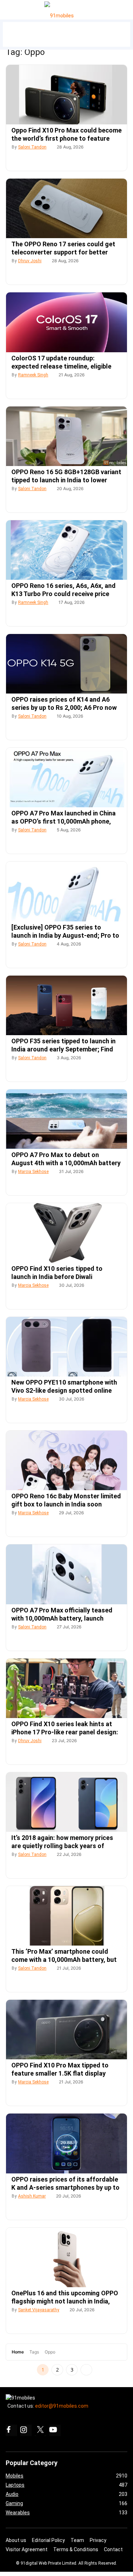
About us (16, 2540)
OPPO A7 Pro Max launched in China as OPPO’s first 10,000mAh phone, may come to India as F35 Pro (63, 821)
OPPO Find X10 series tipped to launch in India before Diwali (57, 1273)
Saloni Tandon (32, 147)
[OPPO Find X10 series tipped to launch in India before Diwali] (66, 1233)
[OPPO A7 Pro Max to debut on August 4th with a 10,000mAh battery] (66, 1119)
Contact (113, 2549)
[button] (14, 8)
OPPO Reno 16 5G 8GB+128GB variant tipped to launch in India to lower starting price (66, 480)
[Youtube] (55, 2430)
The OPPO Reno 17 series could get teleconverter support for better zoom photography (63, 252)
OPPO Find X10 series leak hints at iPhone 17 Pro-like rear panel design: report (65, 1732)
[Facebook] (11, 2430)
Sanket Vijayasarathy (39, 2310)
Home (18, 2352)
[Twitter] (40, 2430)
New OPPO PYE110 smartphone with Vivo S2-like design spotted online (64, 1386)
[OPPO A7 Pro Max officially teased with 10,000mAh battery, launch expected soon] (66, 1574)
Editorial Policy (48, 2540)
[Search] (126, 8)
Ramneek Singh (33, 375)
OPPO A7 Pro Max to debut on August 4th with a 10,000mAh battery (66, 1159)
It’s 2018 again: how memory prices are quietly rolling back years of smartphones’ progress (62, 1846)
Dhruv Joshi (30, 261)
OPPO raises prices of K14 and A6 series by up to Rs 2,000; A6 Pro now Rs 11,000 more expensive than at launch (64, 708)
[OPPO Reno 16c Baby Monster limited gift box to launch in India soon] (66, 1460)
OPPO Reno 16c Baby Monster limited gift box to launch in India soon (66, 1500)
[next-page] (86, 2370)
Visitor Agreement (27, 2549)
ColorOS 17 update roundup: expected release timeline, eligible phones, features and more (61, 366)
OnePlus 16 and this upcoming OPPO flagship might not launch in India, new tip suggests (65, 2301)
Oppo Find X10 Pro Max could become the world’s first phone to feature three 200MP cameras (66, 138)
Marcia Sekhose (33, 1172)
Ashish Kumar (32, 2196)
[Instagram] (26, 2430)
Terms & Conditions (76, 2549)
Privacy (98, 2540)
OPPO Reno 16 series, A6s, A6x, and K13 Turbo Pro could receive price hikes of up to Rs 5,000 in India (63, 594)
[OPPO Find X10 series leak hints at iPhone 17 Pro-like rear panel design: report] (66, 1688)
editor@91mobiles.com (62, 2406)
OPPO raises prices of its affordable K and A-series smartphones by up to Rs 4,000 (65, 2187)
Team (77, 2540)
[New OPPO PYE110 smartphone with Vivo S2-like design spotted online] (66, 1347)
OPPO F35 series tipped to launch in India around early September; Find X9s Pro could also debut (63, 1049)
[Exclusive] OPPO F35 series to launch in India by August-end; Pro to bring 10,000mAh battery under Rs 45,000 (65, 936)
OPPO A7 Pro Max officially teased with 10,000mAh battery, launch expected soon (62, 1618)
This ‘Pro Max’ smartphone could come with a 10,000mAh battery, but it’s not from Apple (64, 1960)
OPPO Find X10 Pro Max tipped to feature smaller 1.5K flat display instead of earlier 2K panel (60, 2073)
